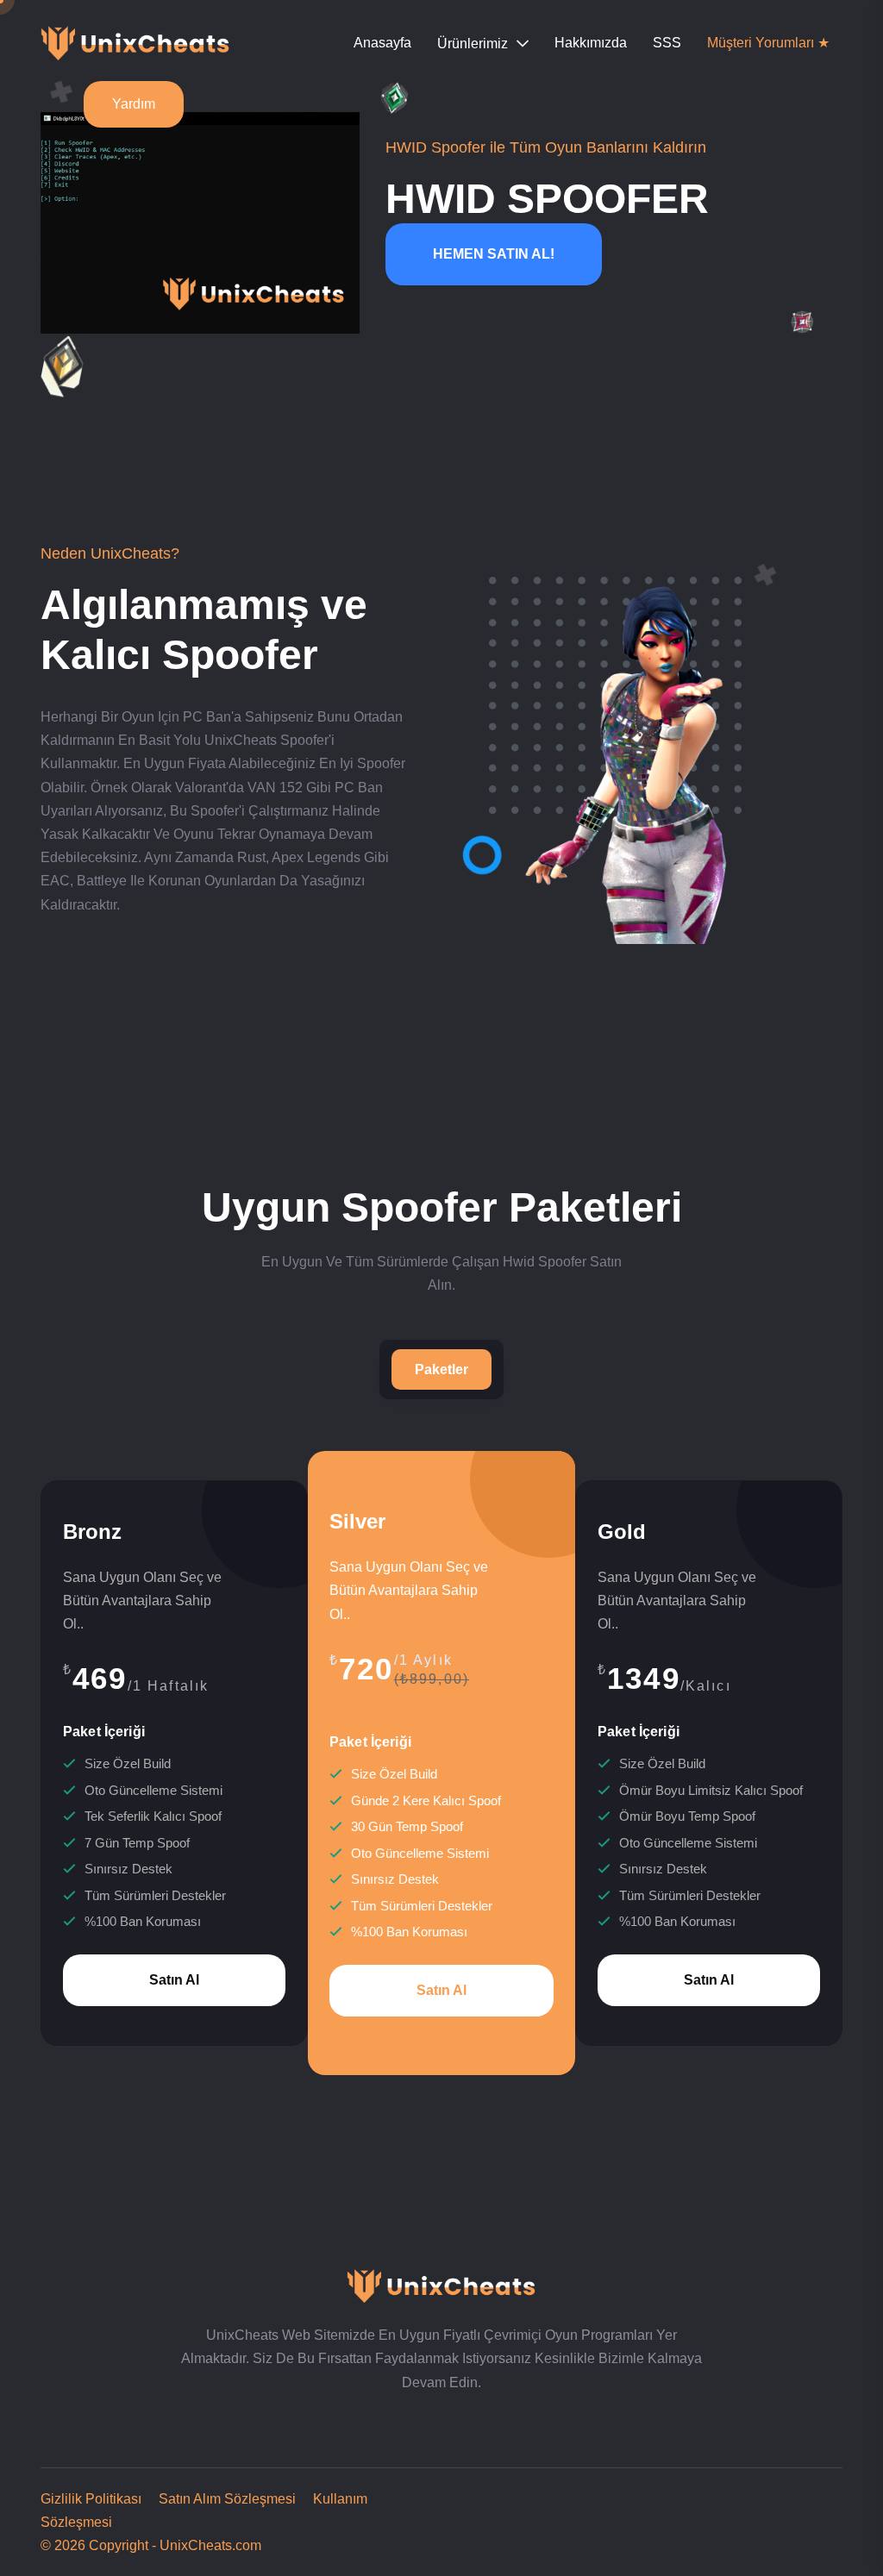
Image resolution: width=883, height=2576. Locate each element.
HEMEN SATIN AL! (494, 254)
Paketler (441, 1369)
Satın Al (174, 1980)
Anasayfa (382, 43)
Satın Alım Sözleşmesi (220, 2499)
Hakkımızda (591, 43)
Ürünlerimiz (473, 44)
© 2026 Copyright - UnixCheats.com (151, 2545)
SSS (667, 43)
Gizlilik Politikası (91, 2499)
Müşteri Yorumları (768, 43)
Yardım (134, 104)
